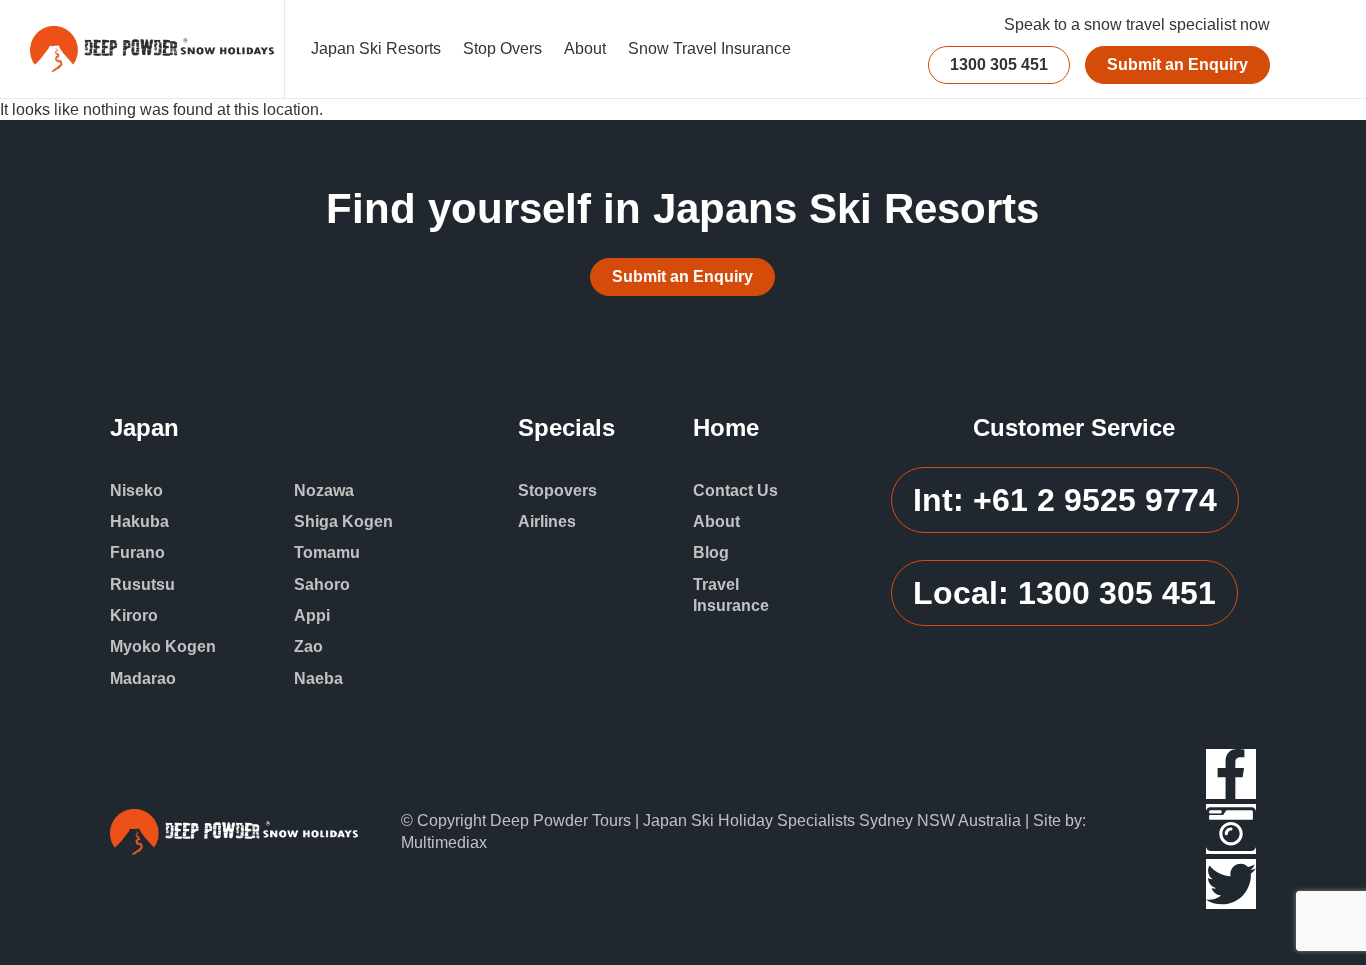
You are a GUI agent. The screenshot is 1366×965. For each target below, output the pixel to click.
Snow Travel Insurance (709, 48)
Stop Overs (502, 48)
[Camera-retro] (1231, 829)
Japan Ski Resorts (376, 48)
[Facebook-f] (1231, 774)
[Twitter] (1231, 884)
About (585, 48)
